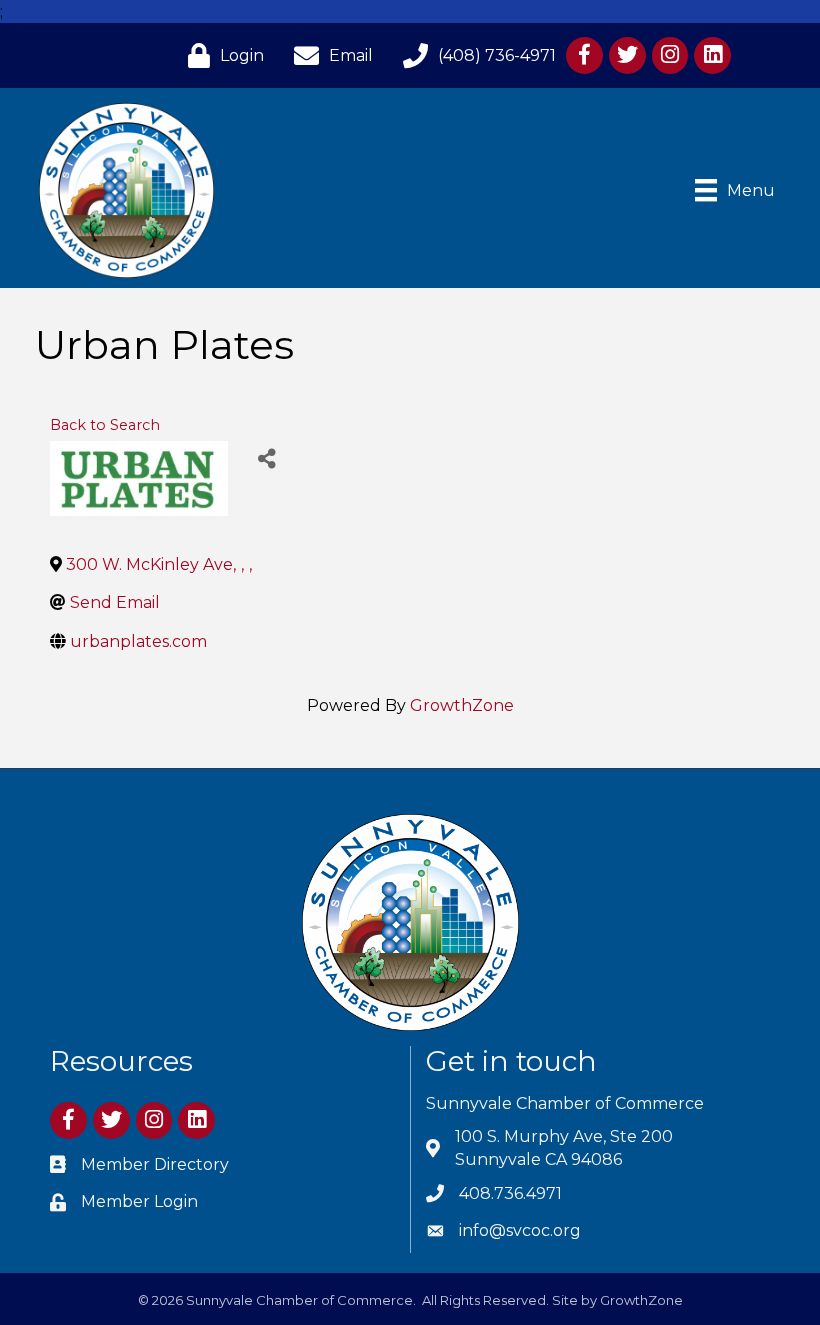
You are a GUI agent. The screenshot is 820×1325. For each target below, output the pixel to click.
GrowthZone (462, 705)
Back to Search (105, 425)
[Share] (266, 458)
